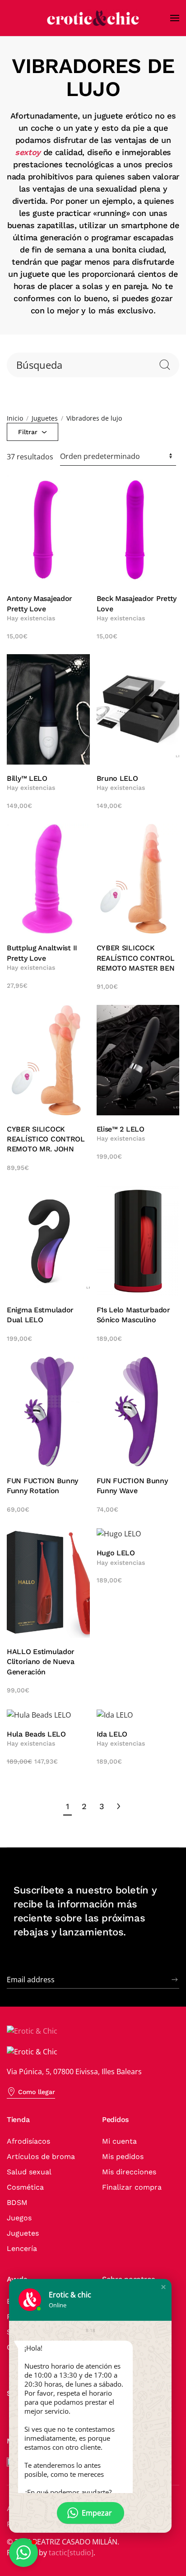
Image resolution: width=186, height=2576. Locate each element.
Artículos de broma (41, 2157)
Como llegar (37, 2092)
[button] (175, 18)
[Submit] (175, 1980)
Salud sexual (29, 2172)
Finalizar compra (132, 2187)
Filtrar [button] (29, 432)
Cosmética (25, 2187)
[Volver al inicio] (93, 18)
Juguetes (23, 2233)
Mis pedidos (123, 2157)
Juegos (19, 2218)
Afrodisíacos (28, 2141)
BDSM (17, 2202)
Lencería (22, 2248)
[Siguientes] (119, 1806)
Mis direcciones (129, 2172)
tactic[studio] (71, 2553)
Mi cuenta (119, 2141)
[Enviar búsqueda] (165, 365)
